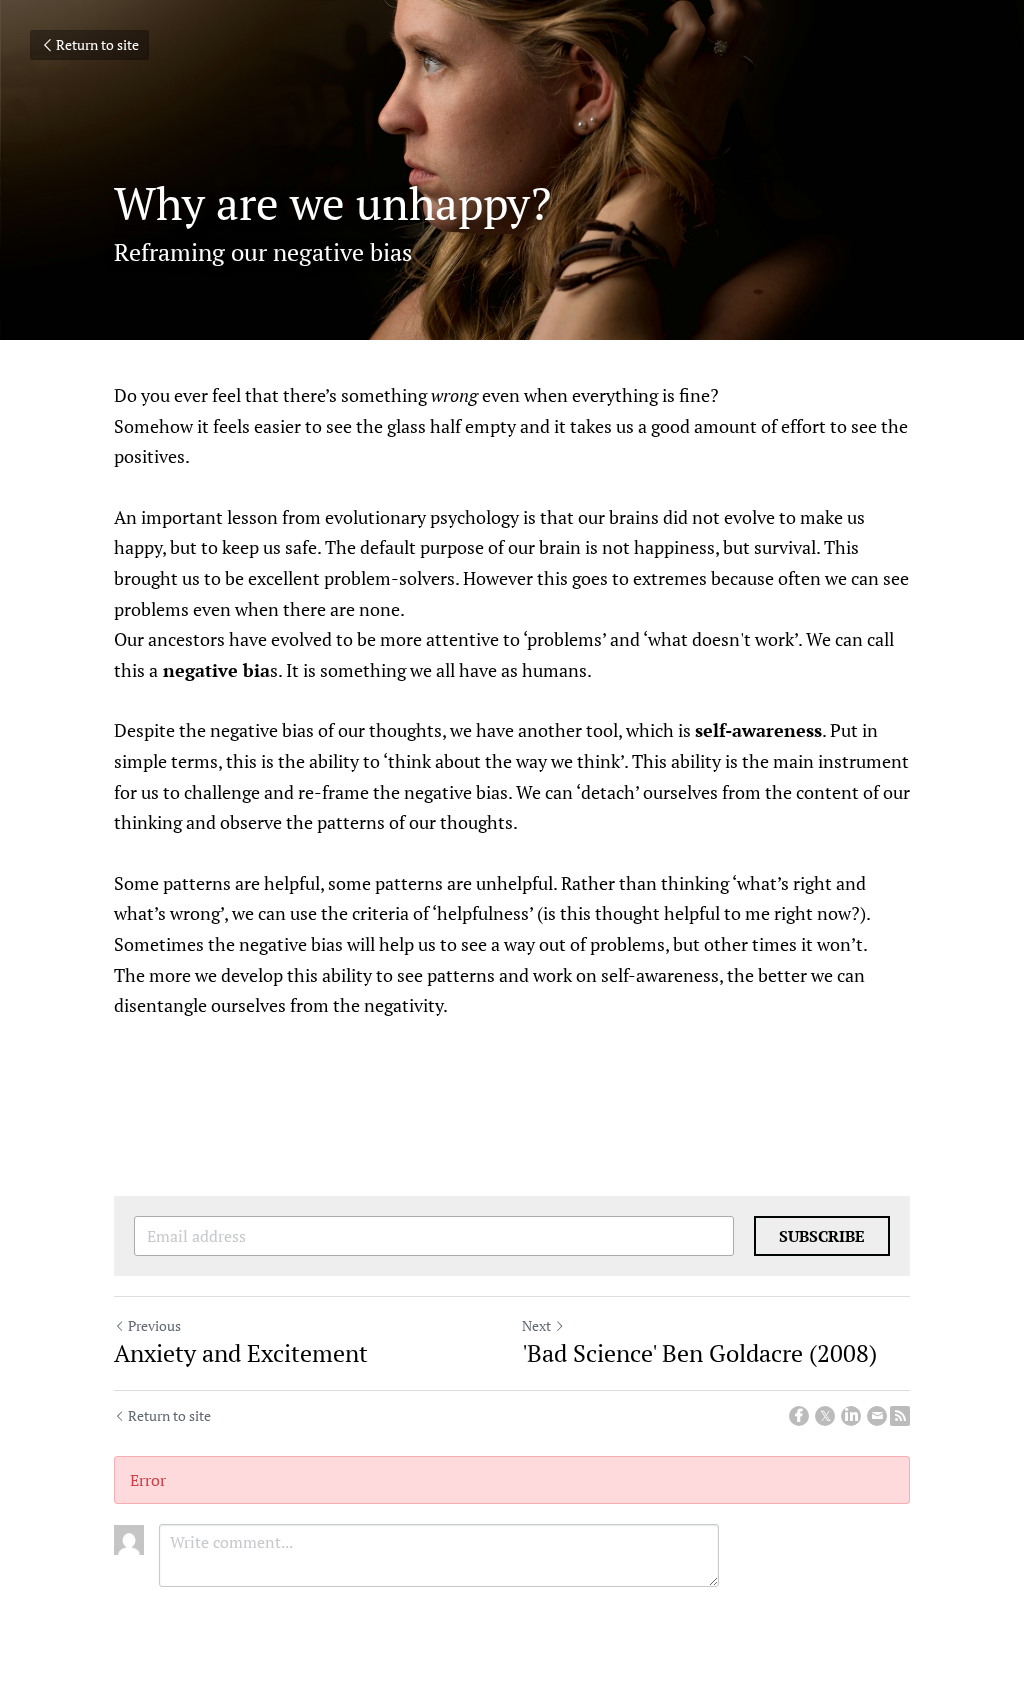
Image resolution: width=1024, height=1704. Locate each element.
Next (536, 1325)
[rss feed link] (900, 1416)
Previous (154, 1325)
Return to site (97, 44)
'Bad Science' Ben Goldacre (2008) (699, 1353)
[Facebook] (799, 1416)
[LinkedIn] (851, 1416)
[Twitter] (825, 1416)
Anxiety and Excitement (241, 1353)
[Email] (877, 1416)
